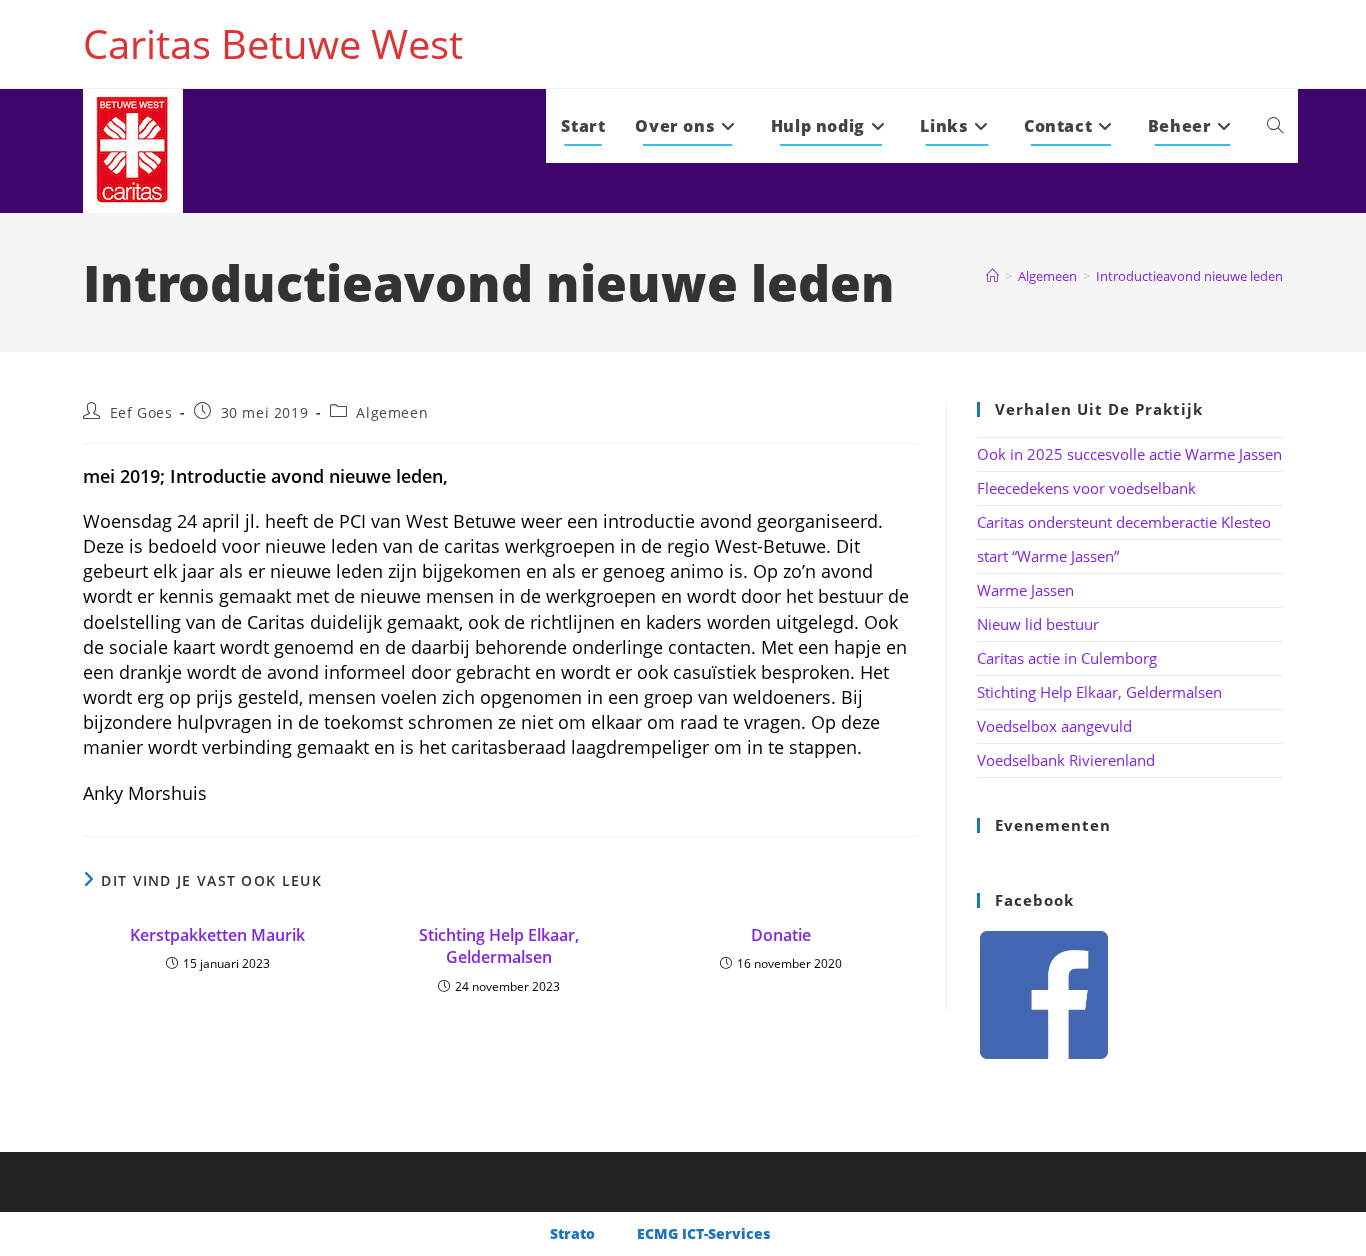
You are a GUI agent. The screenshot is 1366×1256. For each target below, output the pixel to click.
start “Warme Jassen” (1048, 556)
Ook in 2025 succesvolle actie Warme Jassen (1129, 454)
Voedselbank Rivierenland (1066, 760)
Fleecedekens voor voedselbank (1086, 488)
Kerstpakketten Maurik (217, 935)
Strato (572, 1233)
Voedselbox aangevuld (1054, 726)
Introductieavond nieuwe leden (1189, 276)
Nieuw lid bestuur (1038, 624)
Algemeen (392, 412)
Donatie (781, 935)
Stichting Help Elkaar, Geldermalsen (499, 946)
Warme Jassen (1025, 590)
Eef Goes (141, 412)
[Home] (992, 276)
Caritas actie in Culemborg (1067, 658)
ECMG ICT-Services (703, 1233)
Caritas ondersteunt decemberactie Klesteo (1124, 522)
